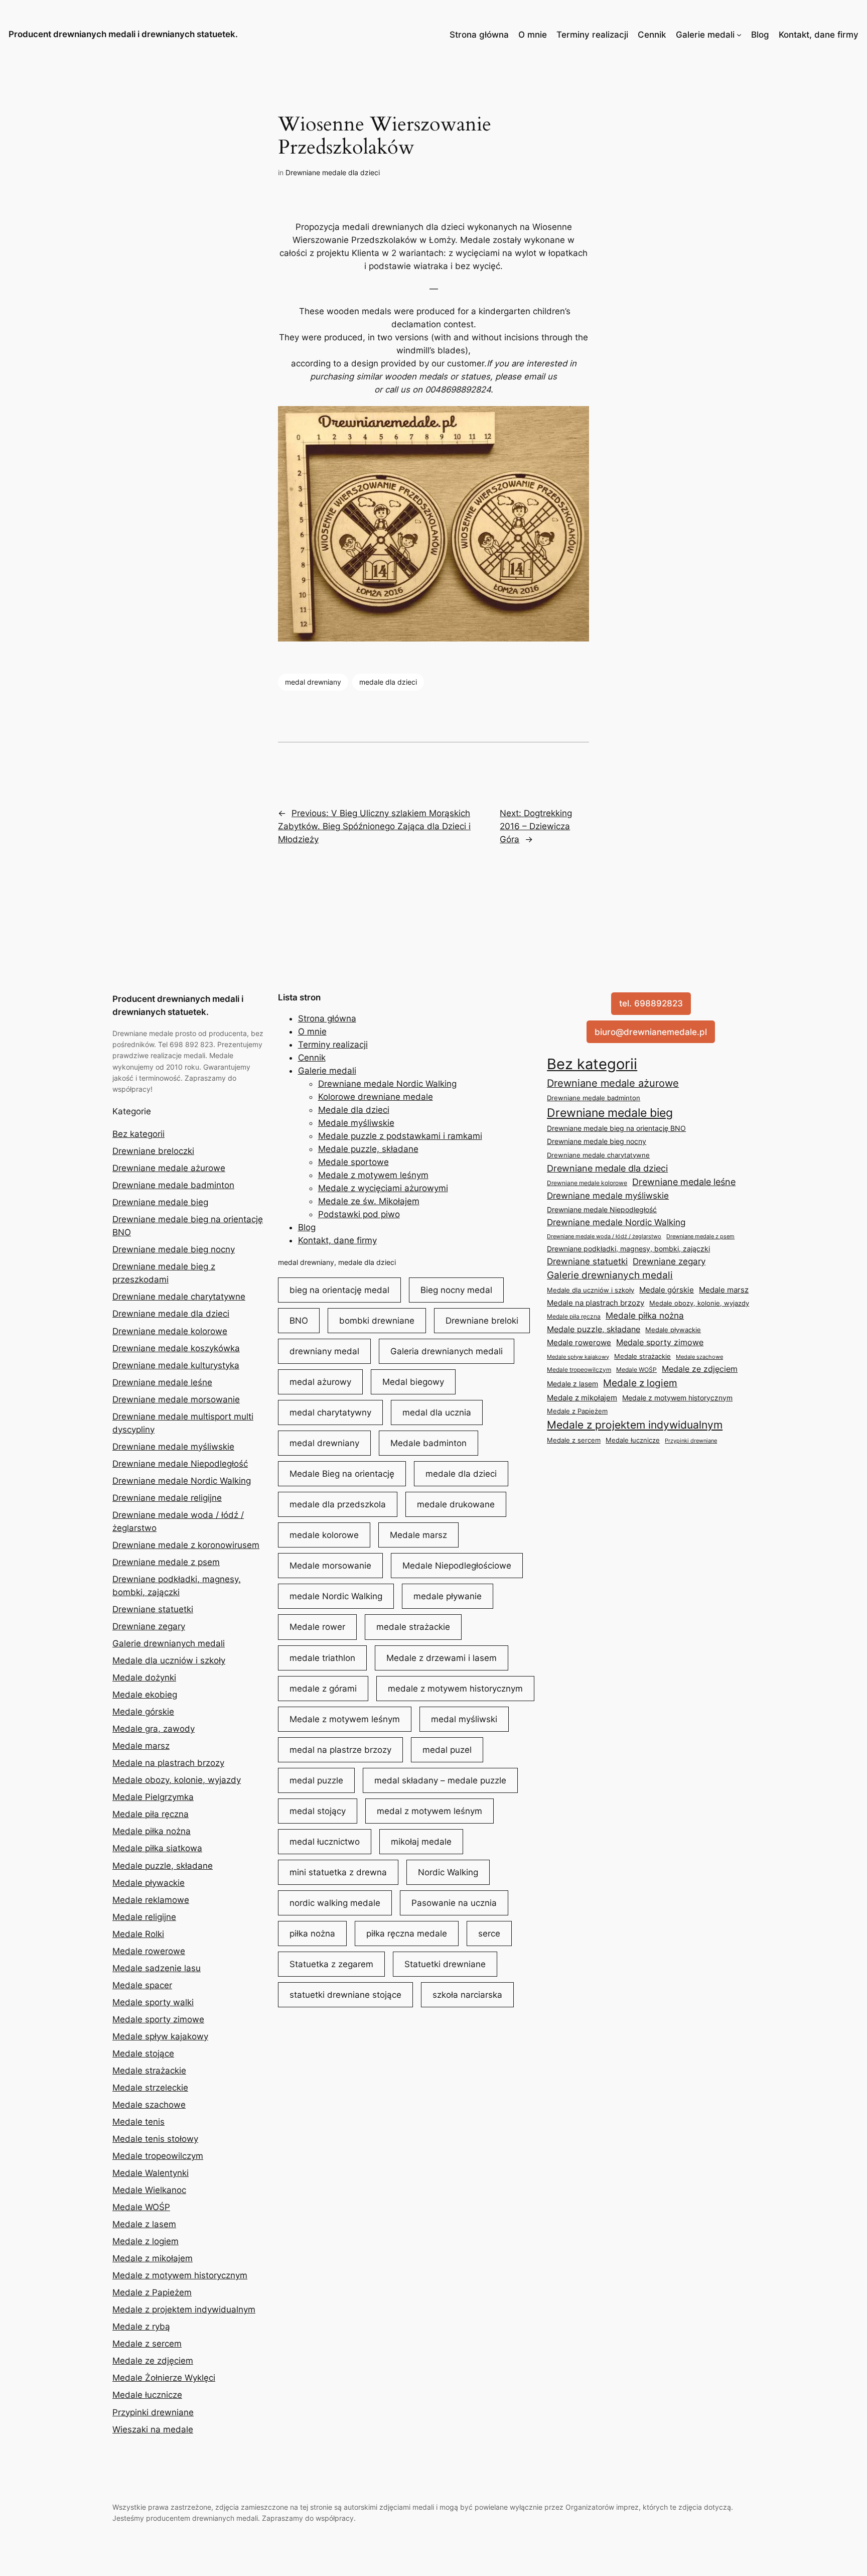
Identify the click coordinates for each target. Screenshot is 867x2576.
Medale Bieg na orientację (342, 1474)
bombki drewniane (377, 1321)
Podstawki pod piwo (359, 1214)
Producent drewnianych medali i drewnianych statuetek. (123, 34)
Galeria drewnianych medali (447, 1351)
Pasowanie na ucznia (454, 1903)
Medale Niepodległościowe (457, 1566)
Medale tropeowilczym (158, 2156)
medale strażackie (413, 1627)
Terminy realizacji (592, 35)
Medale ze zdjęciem (153, 2361)
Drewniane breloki (482, 1321)
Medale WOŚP (141, 2207)
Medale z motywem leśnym (373, 1175)
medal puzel (447, 1750)
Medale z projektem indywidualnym (184, 2309)
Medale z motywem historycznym (180, 2275)
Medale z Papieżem (152, 2292)
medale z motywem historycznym (455, 1689)
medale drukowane (456, 1504)
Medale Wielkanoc (149, 2190)
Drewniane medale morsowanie (176, 1399)
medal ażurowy (320, 1382)
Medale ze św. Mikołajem (369, 1201)
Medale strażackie (149, 2071)
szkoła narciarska (467, 1995)
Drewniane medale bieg (160, 1202)
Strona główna (479, 35)
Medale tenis (138, 2122)
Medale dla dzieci (354, 1110)
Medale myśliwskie (356, 1123)
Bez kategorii (138, 1134)
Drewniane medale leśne (162, 1382)
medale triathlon (322, 1658)
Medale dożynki (144, 1678)
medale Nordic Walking (336, 1596)
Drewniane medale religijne (167, 1498)
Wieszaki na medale (153, 2429)
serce (489, 1934)
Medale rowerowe (149, 1951)
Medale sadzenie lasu (157, 1968)
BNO (299, 1321)
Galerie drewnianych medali (169, 1643)
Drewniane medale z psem (166, 1562)
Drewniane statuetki (153, 1609)
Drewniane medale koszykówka (176, 1348)
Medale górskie (143, 1712)
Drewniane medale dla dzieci (333, 172)
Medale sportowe (353, 1162)
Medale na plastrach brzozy (168, 1763)
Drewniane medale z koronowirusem (186, 1545)
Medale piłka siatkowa (157, 1848)
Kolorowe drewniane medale (376, 1097)
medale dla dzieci (388, 682)
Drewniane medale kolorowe (170, 1331)
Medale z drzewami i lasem (442, 1658)
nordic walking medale (335, 1903)
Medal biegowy (413, 1382)
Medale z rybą (141, 2327)
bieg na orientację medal (339, 1290)
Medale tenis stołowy (155, 2139)
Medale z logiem (146, 2241)
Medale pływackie (149, 1883)
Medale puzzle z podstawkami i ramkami (400, 1136)
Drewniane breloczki (153, 1151)
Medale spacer (142, 1985)
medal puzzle (316, 1780)
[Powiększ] (576, 419)
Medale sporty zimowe (158, 2019)
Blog (760, 35)
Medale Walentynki (151, 2173)
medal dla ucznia (437, 1412)
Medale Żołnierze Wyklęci (164, 2378)
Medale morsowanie (330, 1566)
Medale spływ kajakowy (160, 2036)
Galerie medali (705, 35)
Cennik (652, 35)
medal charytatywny (330, 1412)
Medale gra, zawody (154, 1729)
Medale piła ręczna (151, 1814)
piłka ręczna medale (407, 1934)
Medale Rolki (138, 1934)
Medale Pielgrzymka (153, 1797)
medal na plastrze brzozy (340, 1750)
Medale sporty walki (153, 2002)
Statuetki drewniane (445, 1964)
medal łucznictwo (325, 1842)
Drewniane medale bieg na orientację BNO (616, 1128)
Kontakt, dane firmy (819, 35)
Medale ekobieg (145, 1695)
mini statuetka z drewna (338, 1872)
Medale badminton (428, 1443)
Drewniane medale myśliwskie (173, 1447)
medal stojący (318, 1811)
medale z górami (323, 1689)
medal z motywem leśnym (429, 1811)
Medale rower (317, 1627)
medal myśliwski (464, 1719)
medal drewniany (313, 682)
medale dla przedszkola (338, 1504)
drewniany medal (324, 1351)
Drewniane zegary (149, 1626)
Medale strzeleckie (150, 2088)
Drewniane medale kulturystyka (176, 1365)
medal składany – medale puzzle (440, 1780)
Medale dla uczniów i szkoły (169, 1660)
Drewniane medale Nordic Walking (182, 1481)
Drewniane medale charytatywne (179, 1297)
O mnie (533, 35)
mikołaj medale (421, 1842)
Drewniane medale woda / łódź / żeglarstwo (604, 1236)
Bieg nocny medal (456, 1290)
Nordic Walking (448, 1872)
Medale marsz (141, 1746)
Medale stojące (143, 2053)
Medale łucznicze (147, 2395)
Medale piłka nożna (152, 1831)
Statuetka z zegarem (331, 1964)
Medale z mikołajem (153, 2258)
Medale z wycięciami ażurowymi (383, 1188)
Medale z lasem (144, 2224)
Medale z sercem (147, 2344)
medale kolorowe (324, 1535)
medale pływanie (448, 1596)
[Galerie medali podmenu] (739, 35)
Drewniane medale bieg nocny (174, 1249)
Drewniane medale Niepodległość (180, 1464)
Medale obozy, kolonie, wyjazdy (177, 1780)
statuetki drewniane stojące (345, 1995)
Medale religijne (144, 1917)
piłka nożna (312, 1934)
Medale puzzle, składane (163, 1866)
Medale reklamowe (151, 1900)
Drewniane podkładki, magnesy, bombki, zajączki (628, 1249)
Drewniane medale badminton (173, 1185)
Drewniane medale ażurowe (169, 1168)
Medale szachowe (149, 2105)
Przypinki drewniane (153, 2412)
